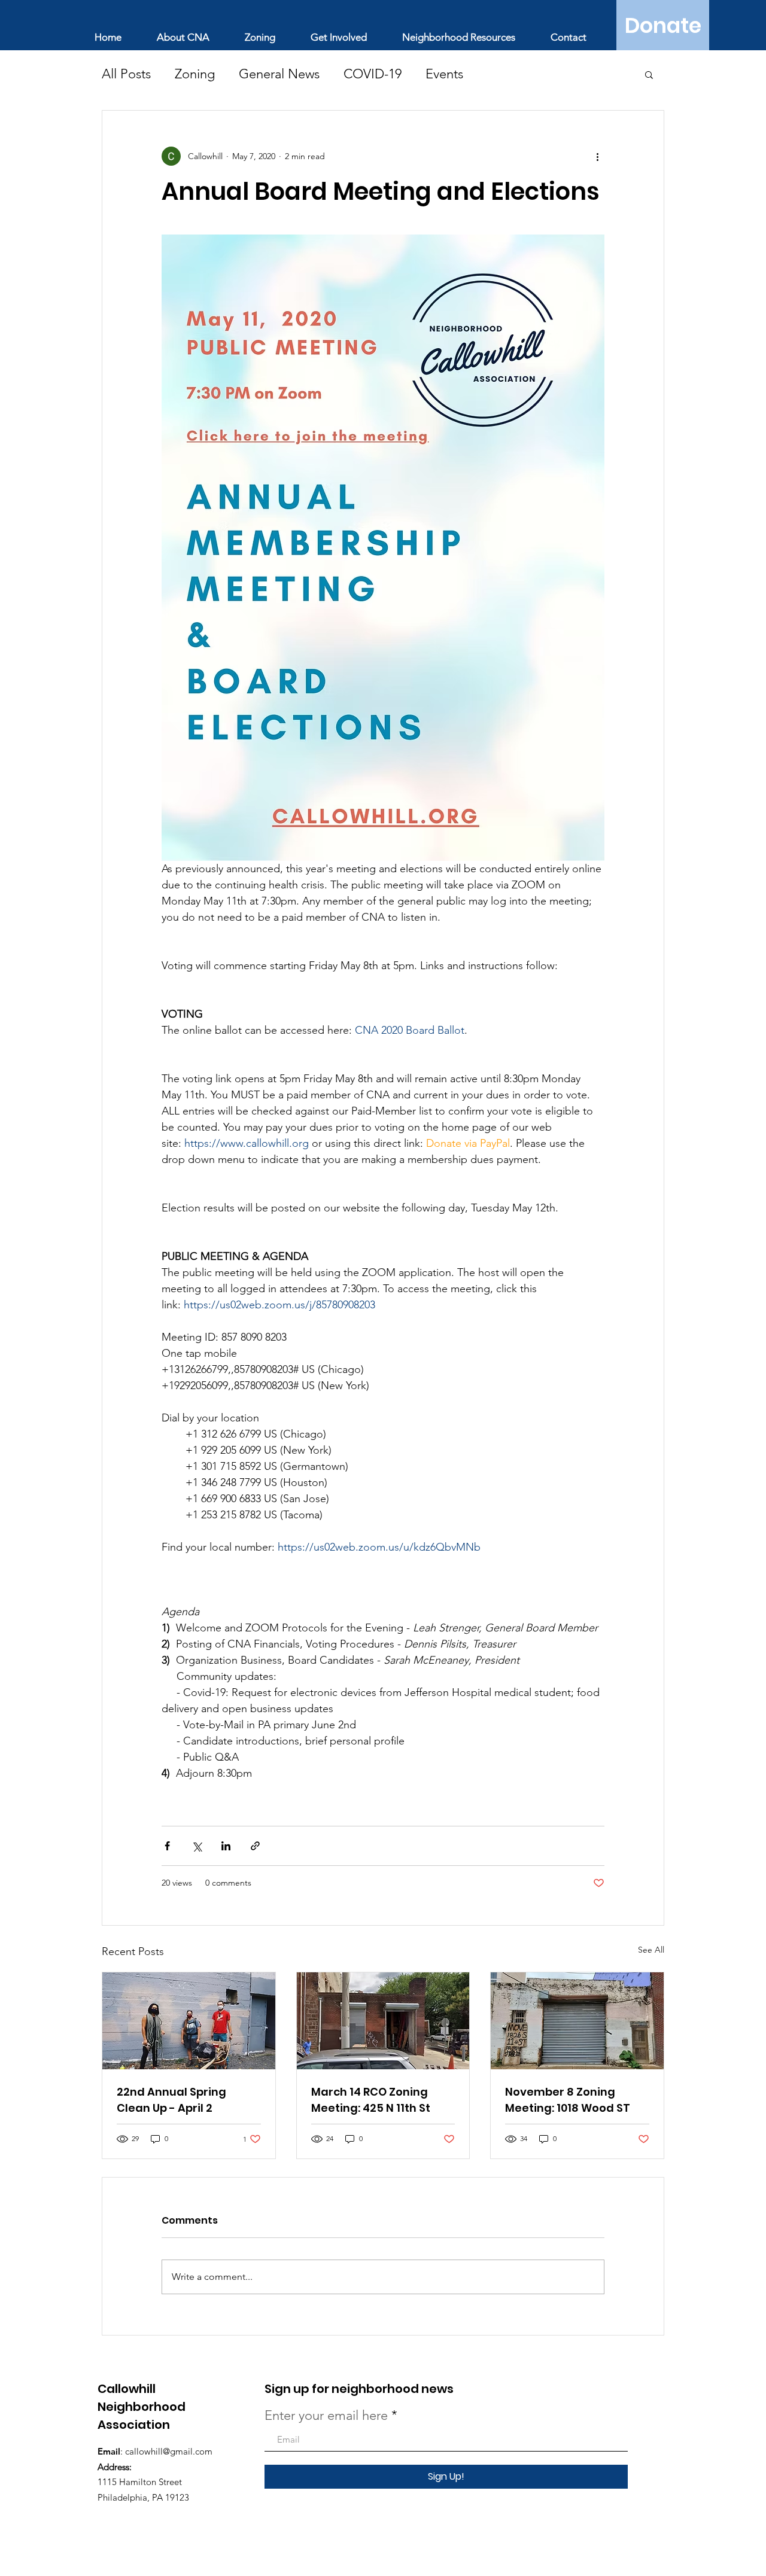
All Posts (126, 74)
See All (651, 1950)
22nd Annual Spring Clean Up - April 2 (171, 2100)
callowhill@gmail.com (169, 2451)
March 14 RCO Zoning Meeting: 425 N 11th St (371, 2100)
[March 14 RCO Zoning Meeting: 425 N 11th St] (383, 2021)
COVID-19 (373, 74)
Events (444, 74)
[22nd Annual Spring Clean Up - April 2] (189, 2021)
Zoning (195, 74)
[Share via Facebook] (167, 1846)
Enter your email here (326, 2416)
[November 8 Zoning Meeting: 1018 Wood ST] (577, 2021)
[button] (649, 74)
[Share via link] (255, 1846)
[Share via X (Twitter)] (197, 1846)
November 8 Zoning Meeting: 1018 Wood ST (568, 2100)
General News (279, 74)
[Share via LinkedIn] (226, 1846)
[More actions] (597, 156)
